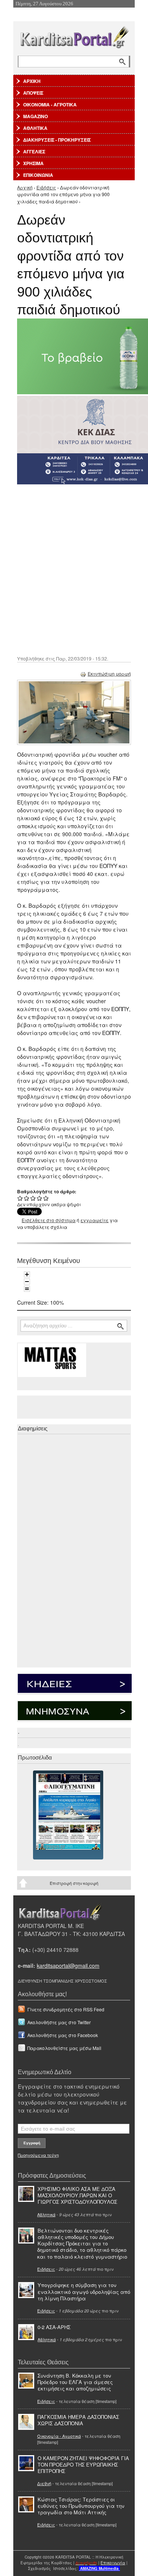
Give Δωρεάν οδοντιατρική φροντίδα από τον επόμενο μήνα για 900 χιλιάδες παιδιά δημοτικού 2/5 (27, 1198)
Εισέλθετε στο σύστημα (49, 1220)
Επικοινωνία (113, 2563)
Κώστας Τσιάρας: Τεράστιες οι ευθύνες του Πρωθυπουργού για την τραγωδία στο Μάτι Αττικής (81, 2506)
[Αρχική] (74, 36)
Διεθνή (44, 2483)
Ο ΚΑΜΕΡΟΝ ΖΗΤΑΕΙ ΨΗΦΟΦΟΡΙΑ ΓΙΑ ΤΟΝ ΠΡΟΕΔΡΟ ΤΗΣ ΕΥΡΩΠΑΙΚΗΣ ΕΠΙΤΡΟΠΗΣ (83, 2464)
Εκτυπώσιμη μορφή (109, 674)
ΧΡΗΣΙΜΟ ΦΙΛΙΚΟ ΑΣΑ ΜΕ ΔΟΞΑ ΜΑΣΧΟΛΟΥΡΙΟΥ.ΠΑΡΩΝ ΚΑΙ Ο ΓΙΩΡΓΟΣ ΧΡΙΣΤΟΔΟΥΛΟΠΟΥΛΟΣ (77, 2195)
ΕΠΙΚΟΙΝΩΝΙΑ (38, 175)
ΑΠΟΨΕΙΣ (33, 93)
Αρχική (25, 187)
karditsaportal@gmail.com (68, 1966)
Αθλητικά (46, 2214)
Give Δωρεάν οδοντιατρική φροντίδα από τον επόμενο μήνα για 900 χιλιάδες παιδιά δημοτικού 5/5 (46, 1198)
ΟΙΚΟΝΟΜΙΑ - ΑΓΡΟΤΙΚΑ (50, 105)
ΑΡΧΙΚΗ (32, 81)
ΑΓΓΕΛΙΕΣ (34, 151)
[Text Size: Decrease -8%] (27, 1282)
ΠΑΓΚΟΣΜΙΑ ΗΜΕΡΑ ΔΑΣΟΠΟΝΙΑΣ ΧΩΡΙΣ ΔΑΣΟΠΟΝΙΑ (78, 2420)
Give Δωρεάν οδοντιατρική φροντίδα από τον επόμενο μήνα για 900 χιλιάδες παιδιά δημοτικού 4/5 (40, 1198)
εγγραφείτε (94, 1220)
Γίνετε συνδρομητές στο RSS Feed (66, 2009)
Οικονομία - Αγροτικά (59, 2436)
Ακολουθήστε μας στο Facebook (63, 2035)
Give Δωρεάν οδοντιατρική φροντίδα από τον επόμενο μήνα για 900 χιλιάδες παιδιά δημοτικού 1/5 (20, 1198)
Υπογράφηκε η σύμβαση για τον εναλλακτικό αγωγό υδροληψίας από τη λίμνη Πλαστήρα (84, 2291)
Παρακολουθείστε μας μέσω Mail (64, 2048)
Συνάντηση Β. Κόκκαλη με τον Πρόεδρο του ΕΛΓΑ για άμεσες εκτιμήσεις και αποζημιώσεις (75, 2382)
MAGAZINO (35, 116)
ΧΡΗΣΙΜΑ (33, 163)
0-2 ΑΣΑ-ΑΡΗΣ (54, 2327)
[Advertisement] (74, 569)
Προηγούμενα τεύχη (38, 2155)
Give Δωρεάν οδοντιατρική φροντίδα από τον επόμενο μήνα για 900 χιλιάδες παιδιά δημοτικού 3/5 (33, 1198)
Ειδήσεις (46, 187)
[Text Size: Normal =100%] (27, 1289)
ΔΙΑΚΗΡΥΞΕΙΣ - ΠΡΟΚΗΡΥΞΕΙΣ (57, 140)
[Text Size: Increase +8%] (27, 1274)
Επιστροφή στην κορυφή (74, 1883)
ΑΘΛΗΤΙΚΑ (35, 128)
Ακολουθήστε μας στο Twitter (59, 2022)
